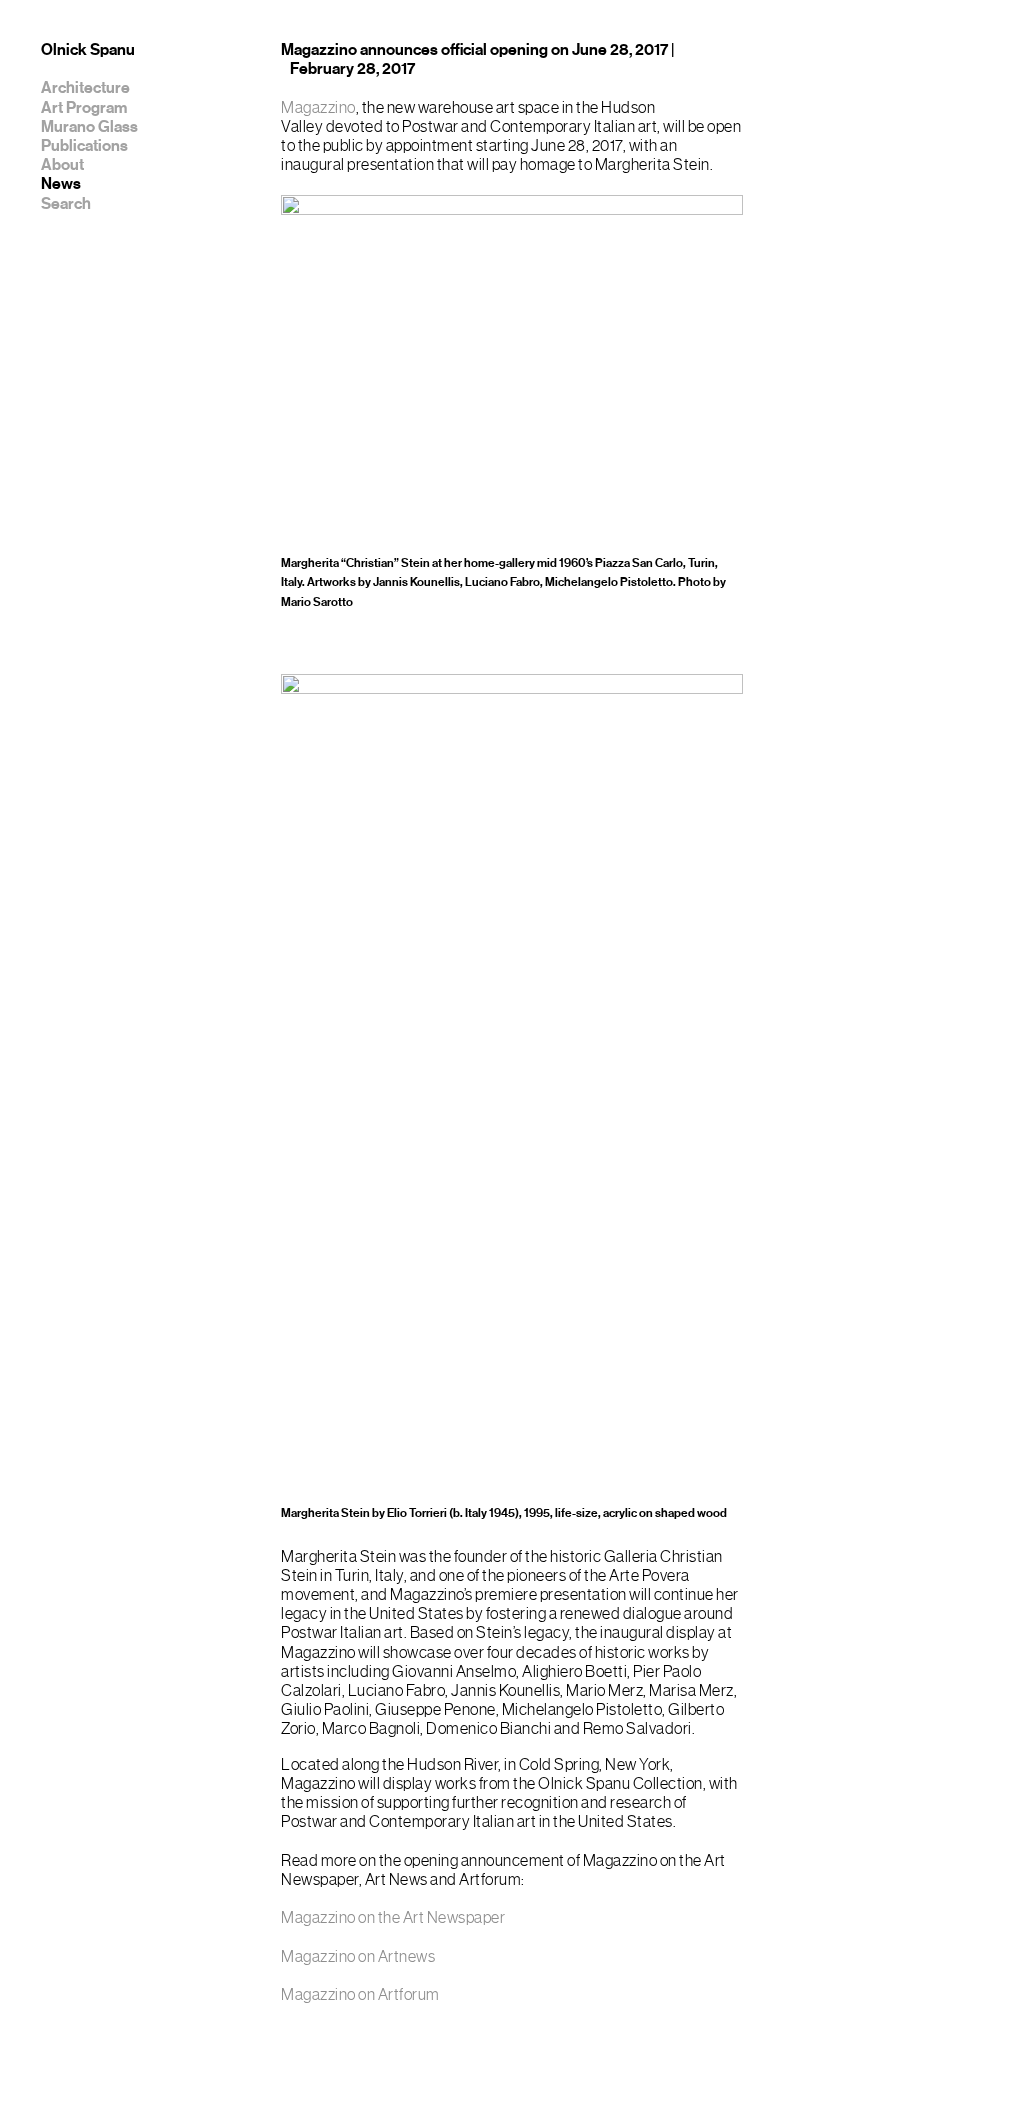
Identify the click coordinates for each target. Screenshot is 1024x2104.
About (62, 165)
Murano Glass (89, 127)
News (61, 184)
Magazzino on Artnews (358, 1957)
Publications (84, 146)
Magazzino (318, 108)
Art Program (84, 108)
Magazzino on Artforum (360, 1995)
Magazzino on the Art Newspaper (393, 1918)
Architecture (85, 88)
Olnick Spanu (88, 50)
